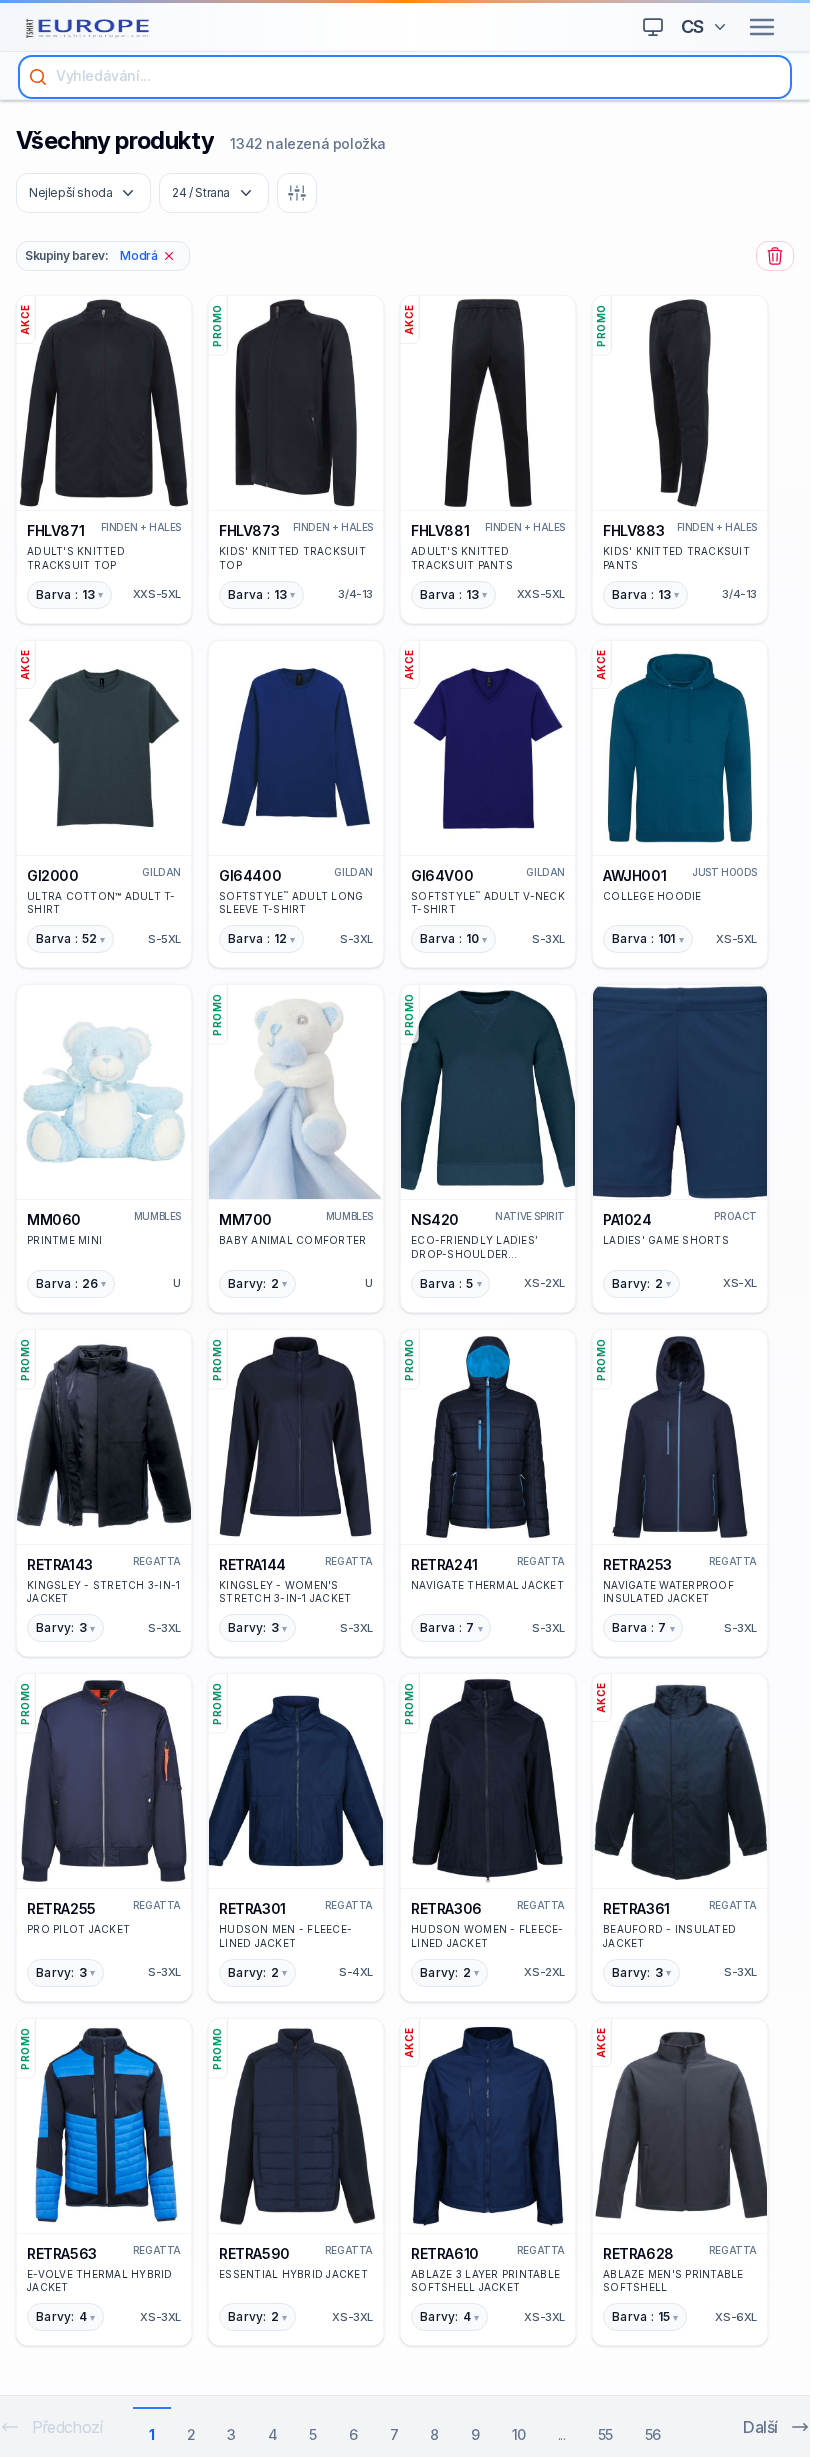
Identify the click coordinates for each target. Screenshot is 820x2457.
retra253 (637, 1564)
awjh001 (634, 875)
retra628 (638, 2253)
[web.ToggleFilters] (297, 193)
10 (519, 2434)
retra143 (60, 1564)
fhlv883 (633, 530)
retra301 (252, 1908)
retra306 (446, 1908)
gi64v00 (442, 875)
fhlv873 (249, 530)
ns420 (435, 1219)
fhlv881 (440, 530)
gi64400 (250, 875)
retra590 (254, 2253)
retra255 (61, 1908)
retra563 (62, 2253)
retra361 (636, 1908)
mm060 (54, 1219)
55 (605, 2434)
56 (653, 2434)
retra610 (445, 2253)
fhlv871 (55, 530)
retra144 (252, 1564)
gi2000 (53, 875)
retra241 (444, 1564)
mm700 (245, 1219)
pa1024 (627, 1219)
